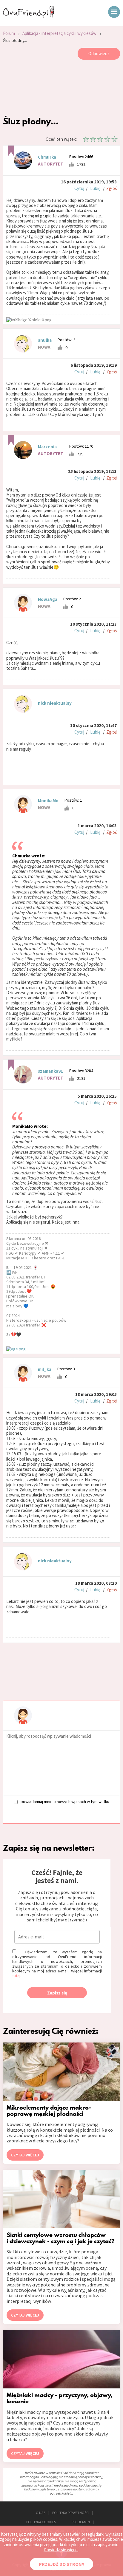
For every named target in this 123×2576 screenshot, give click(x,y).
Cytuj (79, 188)
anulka (45, 340)
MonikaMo (48, 801)
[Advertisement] (61, 89)
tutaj (16, 1976)
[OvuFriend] (29, 16)
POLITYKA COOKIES (41, 2522)
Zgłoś (112, 188)
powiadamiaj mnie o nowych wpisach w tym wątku (65, 1801)
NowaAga (48, 599)
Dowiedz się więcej (61, 2550)
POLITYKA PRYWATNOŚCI (71, 2513)
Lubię (95, 188)
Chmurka (47, 157)
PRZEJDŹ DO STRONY (61, 2564)
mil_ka (45, 1369)
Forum (9, 33)
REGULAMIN (81, 2522)
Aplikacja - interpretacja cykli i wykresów (59, 33)
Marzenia (47, 447)
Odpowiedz (99, 54)
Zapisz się (57, 1993)
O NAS (41, 2513)
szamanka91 (50, 1071)
